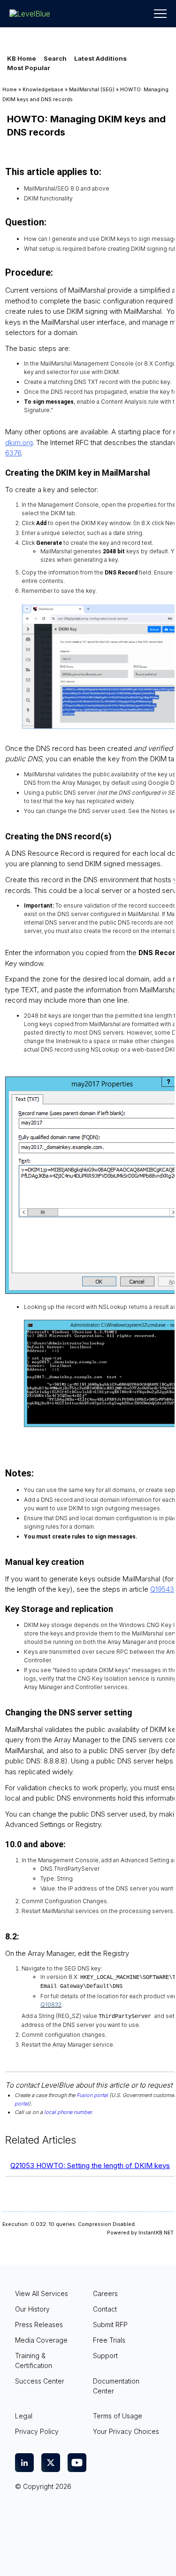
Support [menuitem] (105, 2356)
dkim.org (19, 443)
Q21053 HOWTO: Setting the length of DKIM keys (90, 2165)
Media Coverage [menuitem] (41, 2340)
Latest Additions (100, 58)
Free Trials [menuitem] (109, 2340)
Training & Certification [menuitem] (34, 2361)
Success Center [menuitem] (40, 2381)
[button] (160, 14)
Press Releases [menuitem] (39, 2325)
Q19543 (162, 1589)
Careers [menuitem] (105, 2293)
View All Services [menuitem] (42, 2293)
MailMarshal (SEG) (92, 90)
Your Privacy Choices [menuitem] (126, 2431)
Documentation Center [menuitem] (116, 2386)
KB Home (22, 58)
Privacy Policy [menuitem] (37, 2431)
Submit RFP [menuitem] (110, 2325)
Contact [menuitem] (105, 2309)
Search (55, 58)
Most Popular (29, 68)
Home (10, 90)
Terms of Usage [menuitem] (118, 2416)
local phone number (68, 2112)
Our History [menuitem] (32, 2309)
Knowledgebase (43, 90)
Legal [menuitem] (24, 2416)
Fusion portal (92, 2095)
